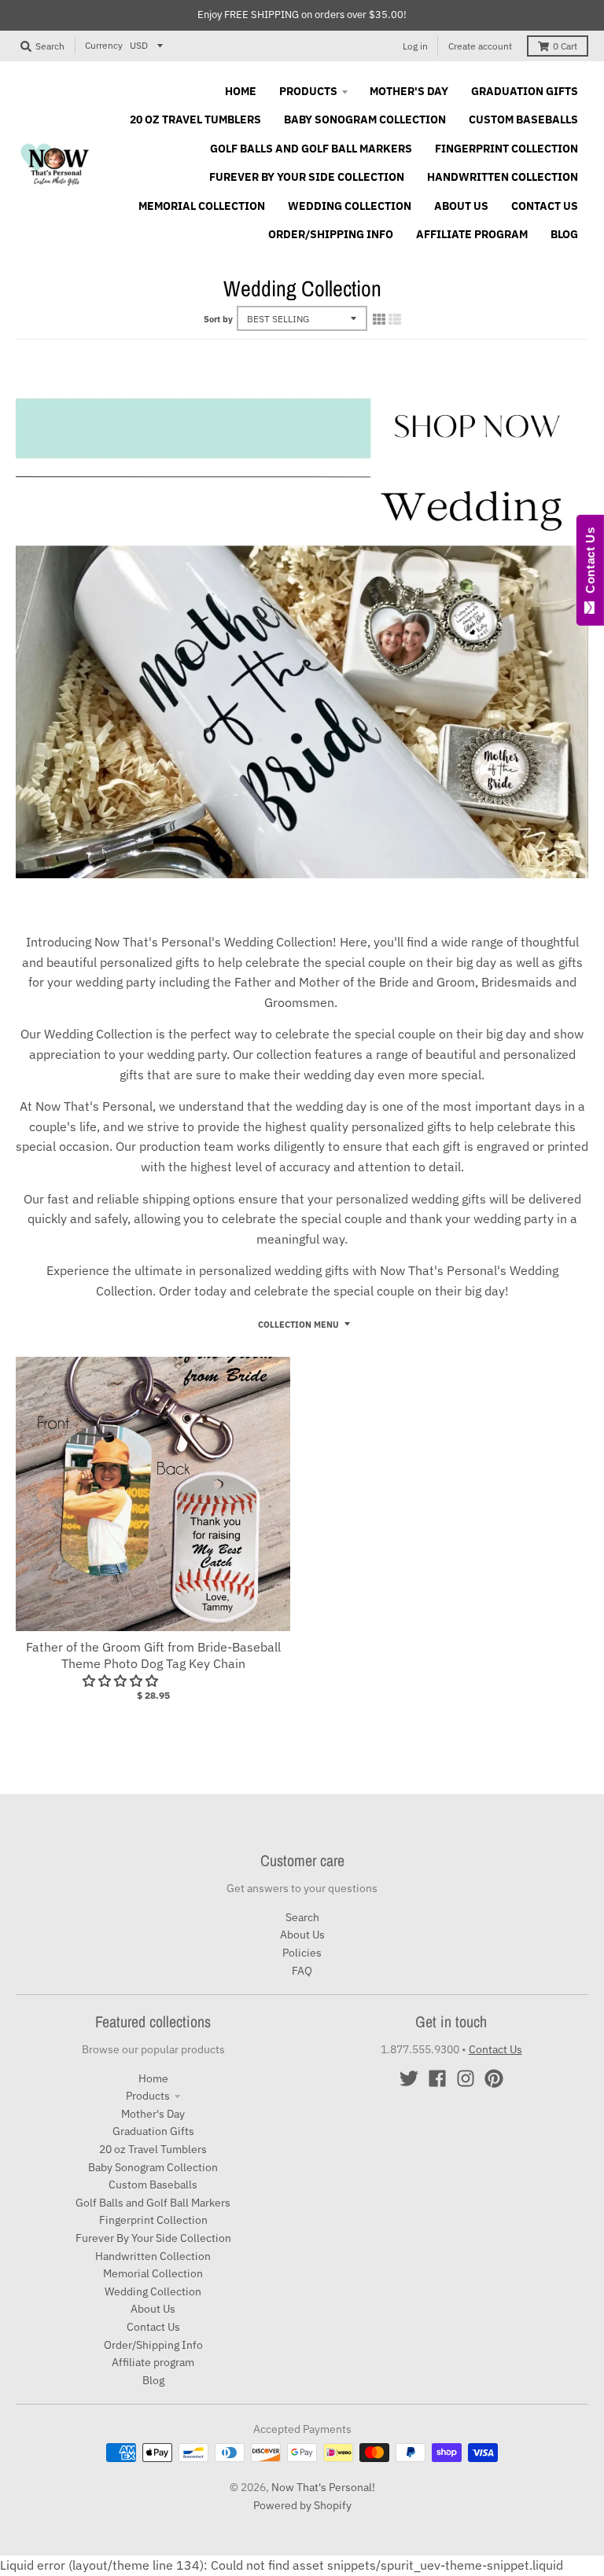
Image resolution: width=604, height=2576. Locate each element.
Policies (302, 1953)
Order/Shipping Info (153, 2345)
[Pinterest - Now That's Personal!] (494, 2078)
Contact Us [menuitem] (545, 206)
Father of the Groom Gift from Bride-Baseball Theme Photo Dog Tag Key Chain (153, 1655)
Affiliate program (153, 2362)
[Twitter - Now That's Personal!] (409, 2078)
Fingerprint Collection (153, 2220)
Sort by (218, 319)
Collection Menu (298, 1325)
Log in (415, 46)
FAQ (302, 1971)
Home (153, 2078)
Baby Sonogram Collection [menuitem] (365, 119)
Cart (565, 46)
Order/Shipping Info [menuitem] (331, 234)
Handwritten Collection (153, 2256)
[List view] (395, 319)
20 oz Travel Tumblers (153, 2149)
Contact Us (153, 2327)
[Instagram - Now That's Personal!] (466, 2078)
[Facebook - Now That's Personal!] (437, 2078)
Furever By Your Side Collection (153, 2238)
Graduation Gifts (153, 2131)
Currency (104, 45)
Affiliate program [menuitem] (472, 234)
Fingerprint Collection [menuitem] (506, 149)
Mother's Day (153, 2114)
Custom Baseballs (153, 2185)
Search (302, 1917)
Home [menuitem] (241, 91)
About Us (302, 1935)
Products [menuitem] (308, 91)
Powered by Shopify (302, 2505)
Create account (480, 46)
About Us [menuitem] (461, 206)
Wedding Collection (153, 2291)
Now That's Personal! (323, 2487)
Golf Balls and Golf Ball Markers (153, 2203)
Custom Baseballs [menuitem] (523, 119)
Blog (153, 2380)
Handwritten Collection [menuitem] (503, 177)
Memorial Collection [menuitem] (202, 206)
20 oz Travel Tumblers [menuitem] (195, 119)
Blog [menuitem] (564, 234)
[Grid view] (379, 319)
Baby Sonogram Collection (153, 2167)
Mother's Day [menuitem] (409, 91)
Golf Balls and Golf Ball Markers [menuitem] (311, 149)
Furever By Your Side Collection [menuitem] (307, 177)
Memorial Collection (153, 2273)
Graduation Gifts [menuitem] (525, 91)
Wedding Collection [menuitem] (350, 206)
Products (148, 2096)
